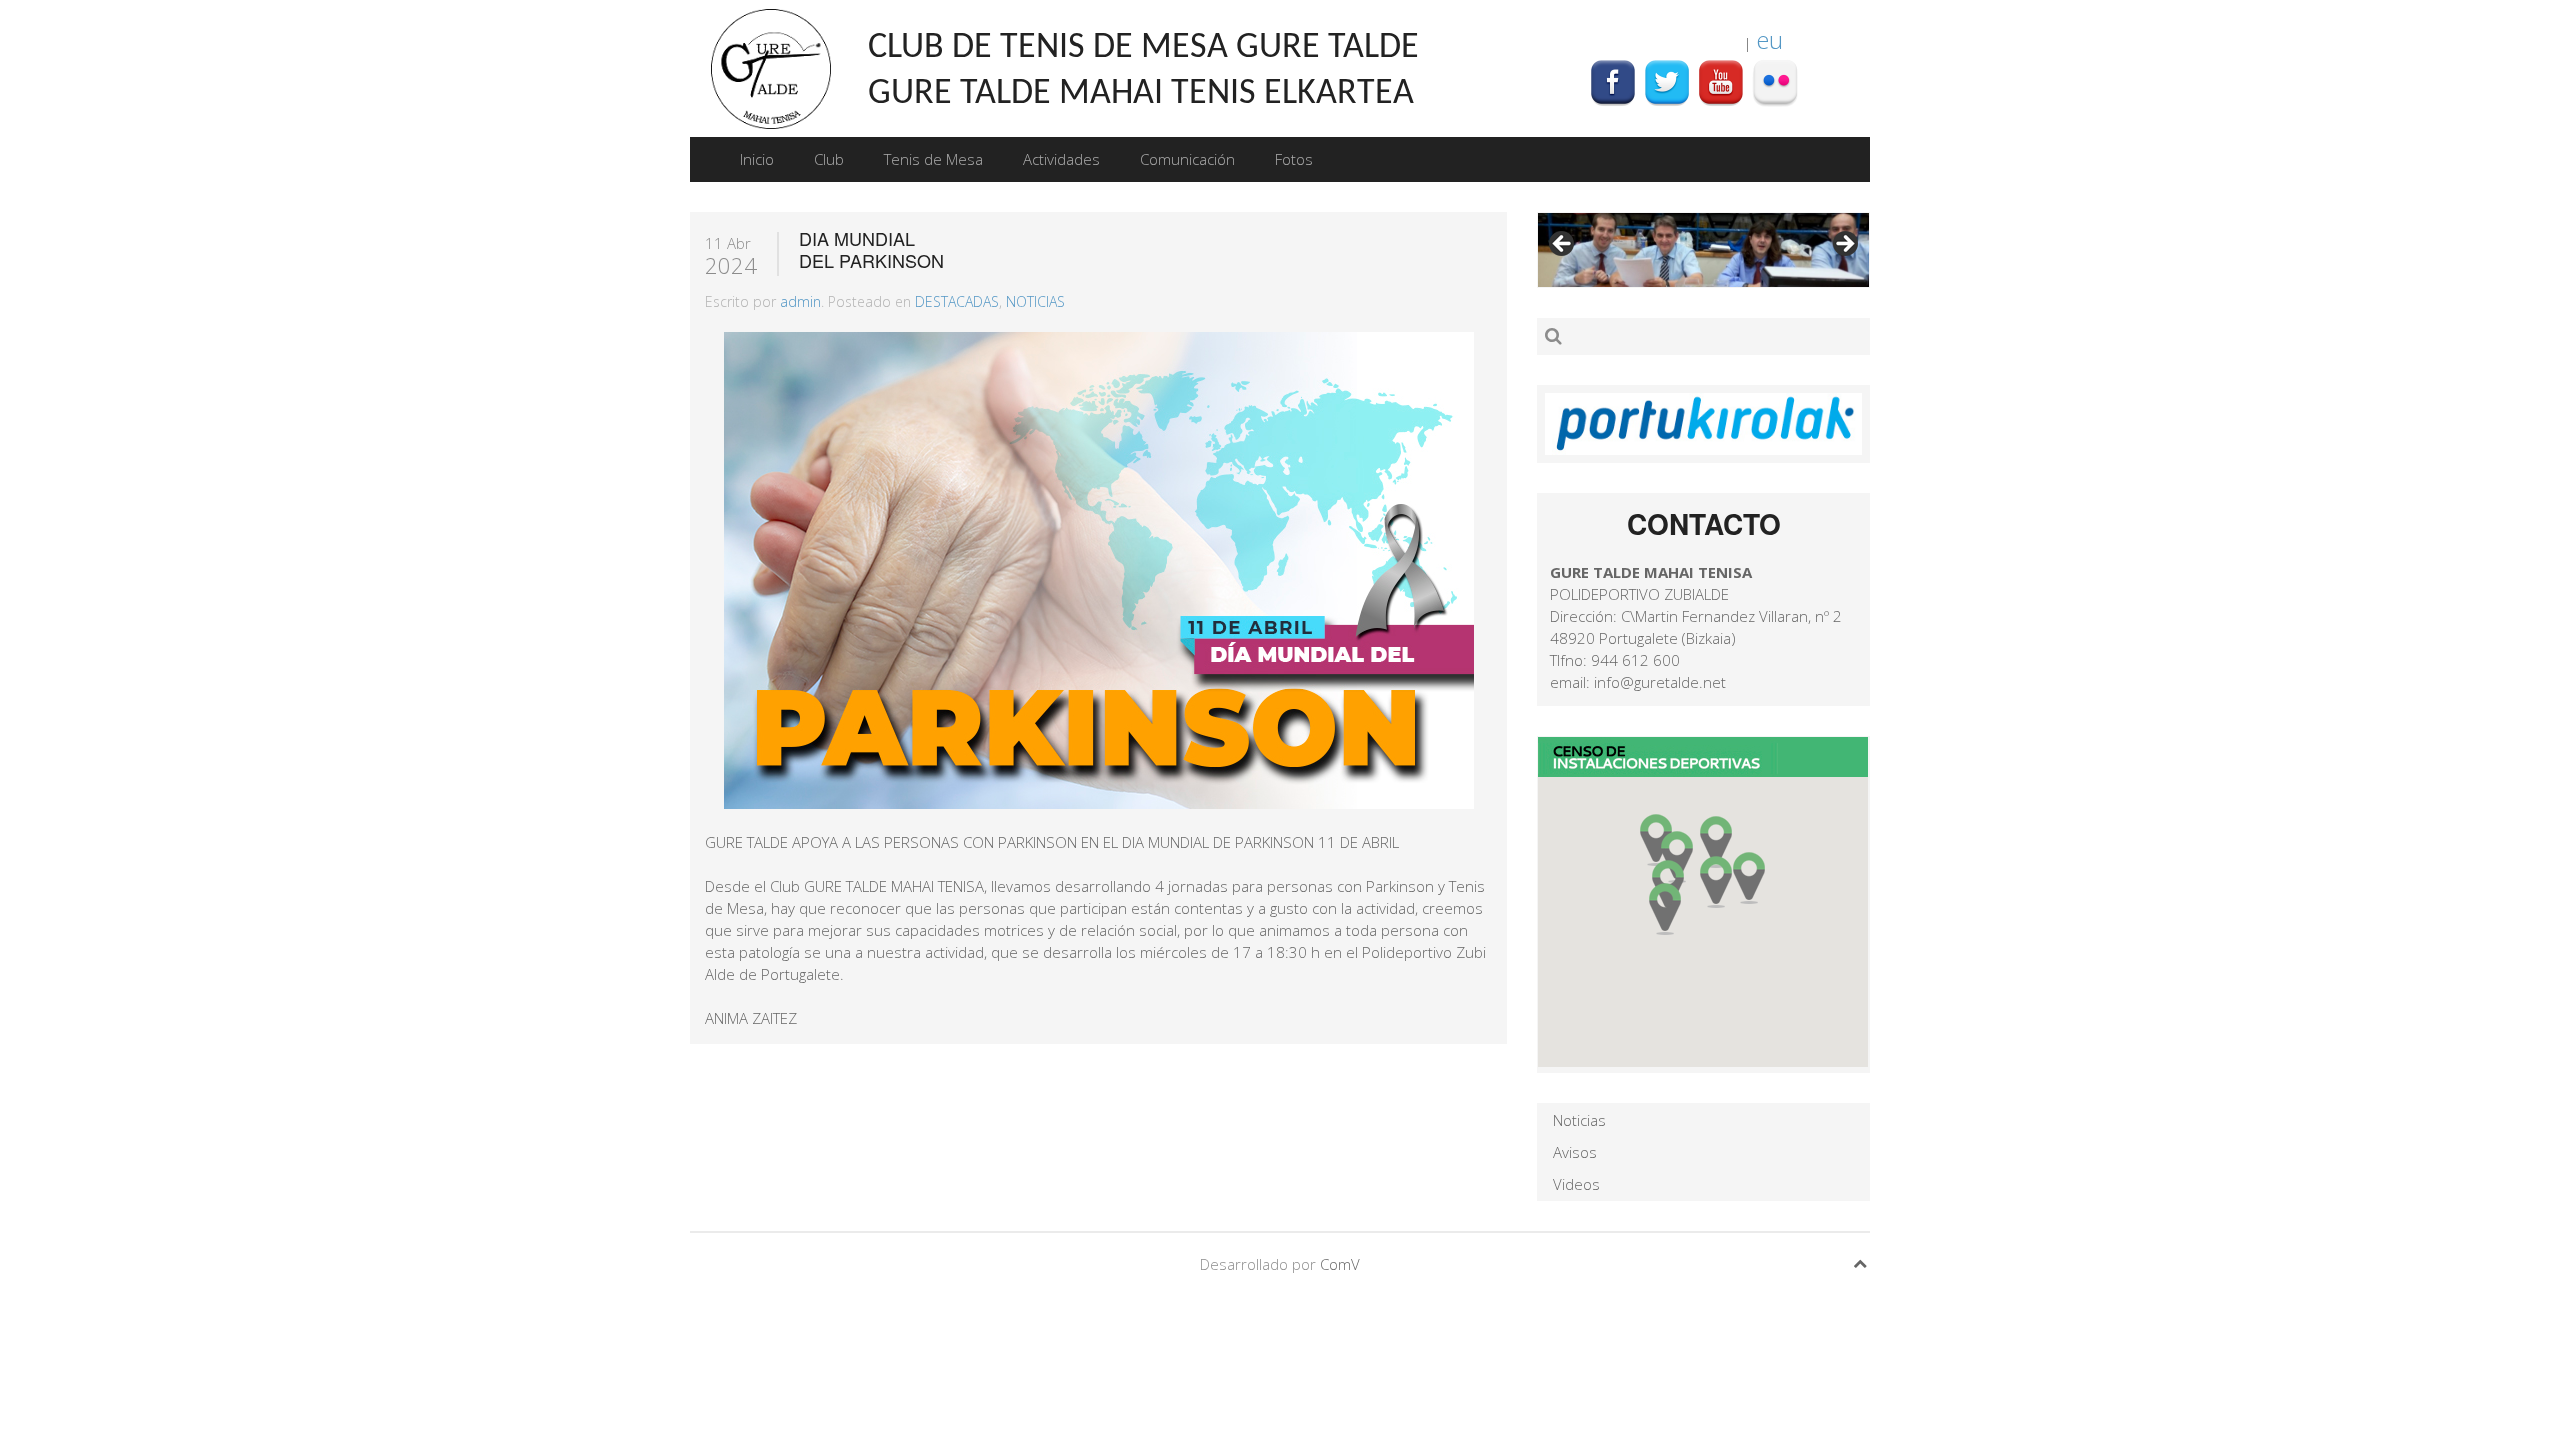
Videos (1576, 1184)
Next (1844, 245)
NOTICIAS (1035, 301)
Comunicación (1187, 159)
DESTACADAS (957, 301)
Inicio (757, 159)
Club (829, 159)
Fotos (1294, 159)
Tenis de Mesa (933, 159)
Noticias (1579, 1120)
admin (800, 301)
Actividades (1061, 159)
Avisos (1575, 1152)
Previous (1563, 245)
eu (1769, 39)
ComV (1340, 1264)
